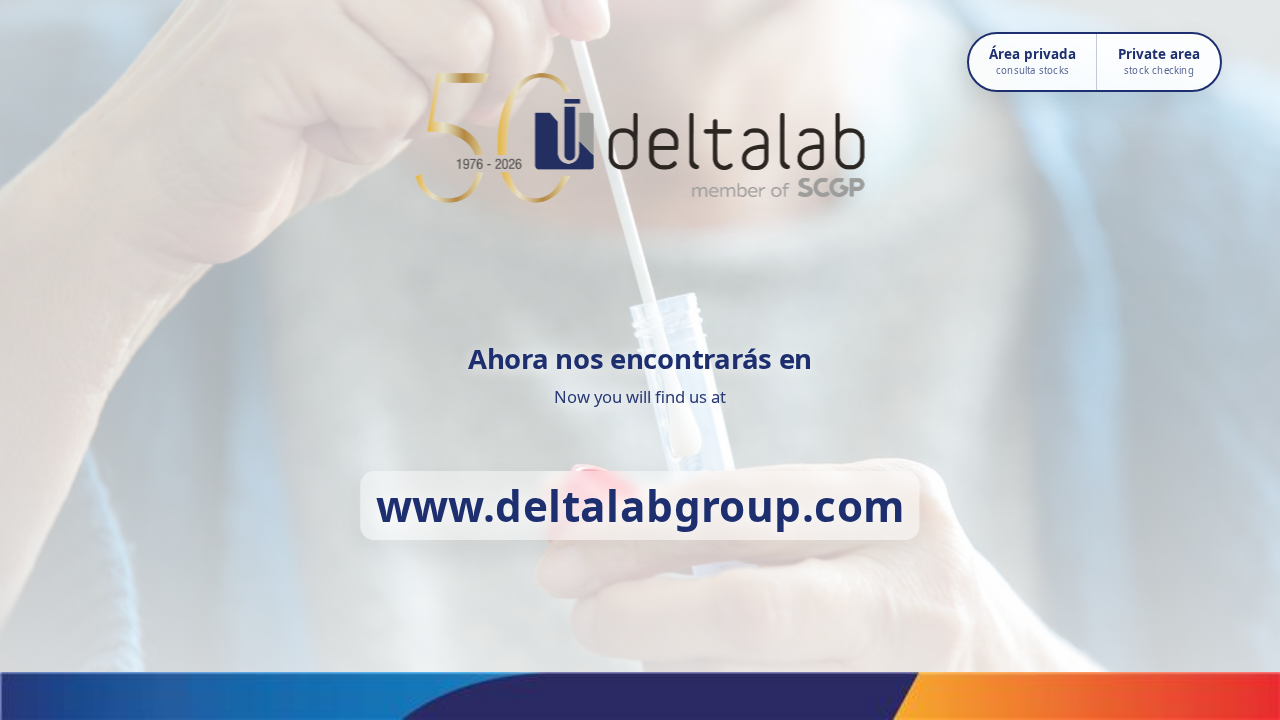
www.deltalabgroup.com (640, 505)
